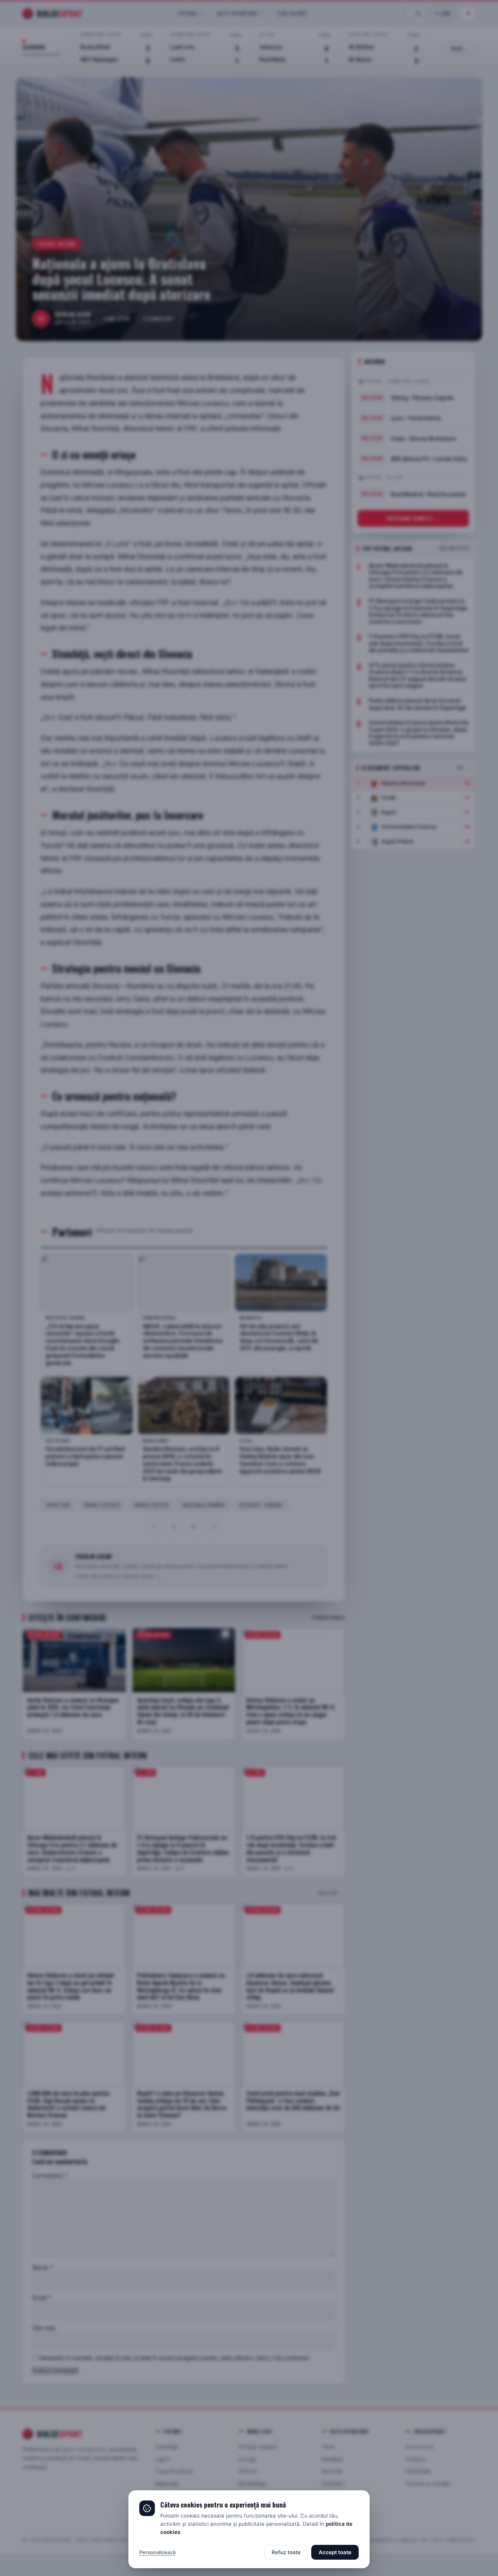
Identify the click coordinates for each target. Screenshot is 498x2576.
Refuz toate (286, 2552)
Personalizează (157, 2552)
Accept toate (335, 2552)
